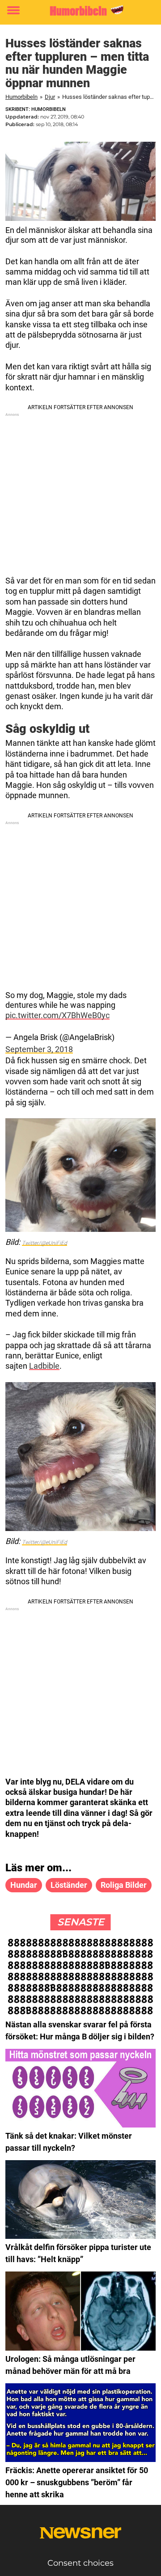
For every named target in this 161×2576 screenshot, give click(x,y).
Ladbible (44, 1366)
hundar (24, 1885)
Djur (50, 97)
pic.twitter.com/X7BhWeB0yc (57, 1015)
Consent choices (80, 2563)
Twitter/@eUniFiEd (44, 1243)
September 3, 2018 (39, 1049)
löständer (69, 1885)
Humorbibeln (21, 97)
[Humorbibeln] (80, 11)
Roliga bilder (124, 1885)
